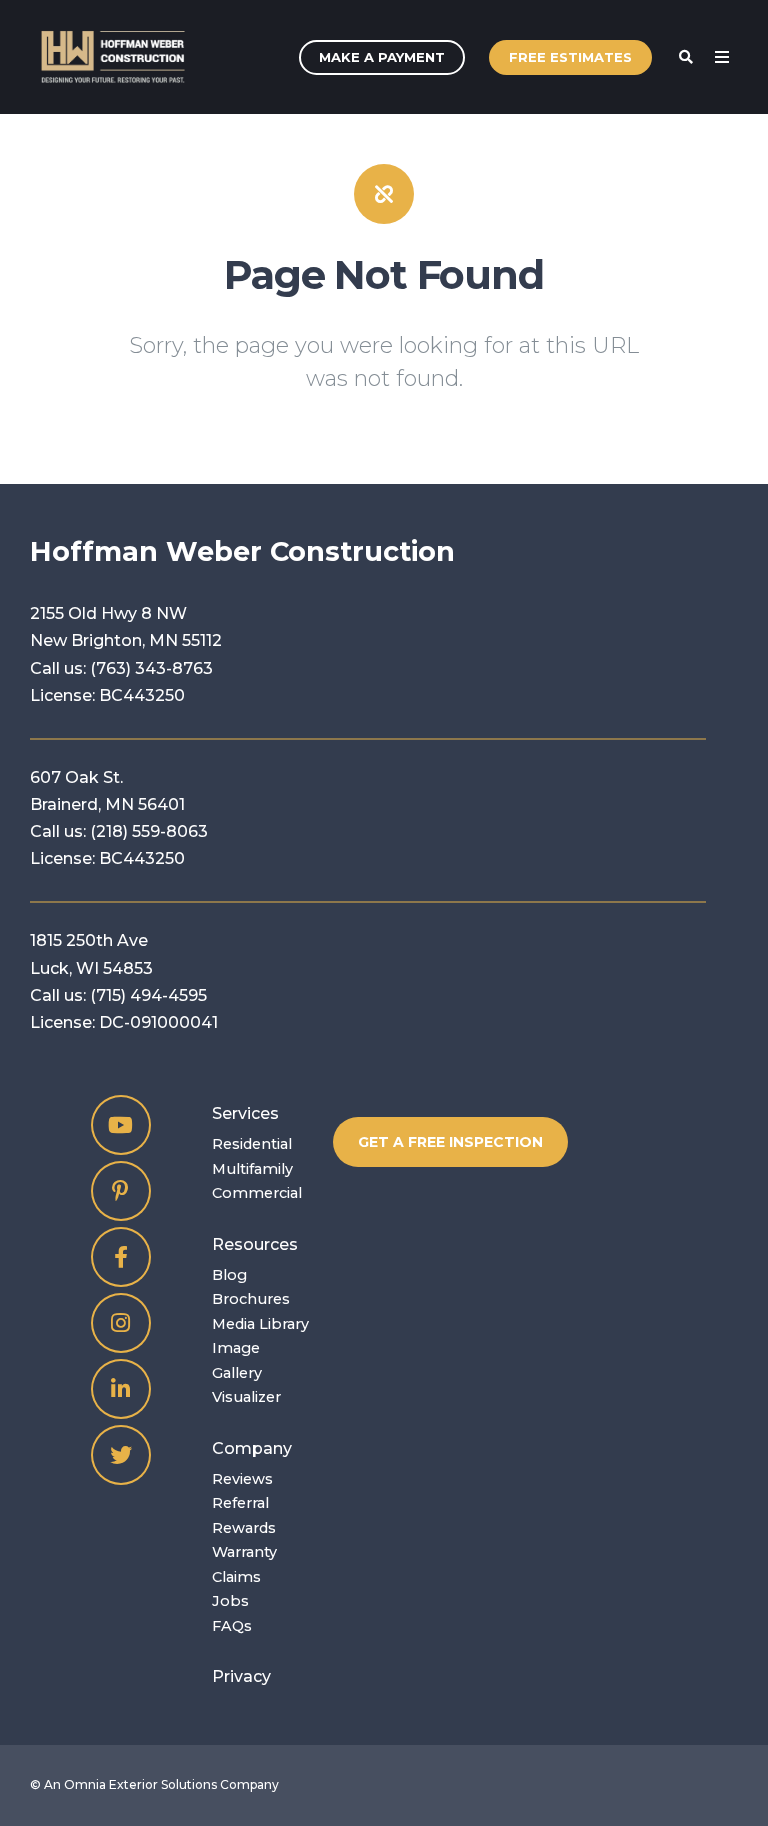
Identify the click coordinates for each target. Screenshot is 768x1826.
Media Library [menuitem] (260, 1324)
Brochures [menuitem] (251, 1299)
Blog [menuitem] (229, 1275)
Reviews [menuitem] (242, 1479)
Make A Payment (382, 57)
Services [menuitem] (245, 1113)
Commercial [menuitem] (257, 1193)
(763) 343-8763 (151, 668)
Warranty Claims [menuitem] (244, 1564)
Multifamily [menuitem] (252, 1169)
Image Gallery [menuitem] (237, 1360)
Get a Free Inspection (450, 1142)
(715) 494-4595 (148, 995)
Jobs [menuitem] (230, 1601)
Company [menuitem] (252, 1448)
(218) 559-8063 (149, 831)
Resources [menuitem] (255, 1244)
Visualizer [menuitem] (246, 1397)
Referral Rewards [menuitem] (244, 1515)
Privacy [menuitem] (241, 1676)
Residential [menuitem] (252, 1144)
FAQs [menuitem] (232, 1626)
